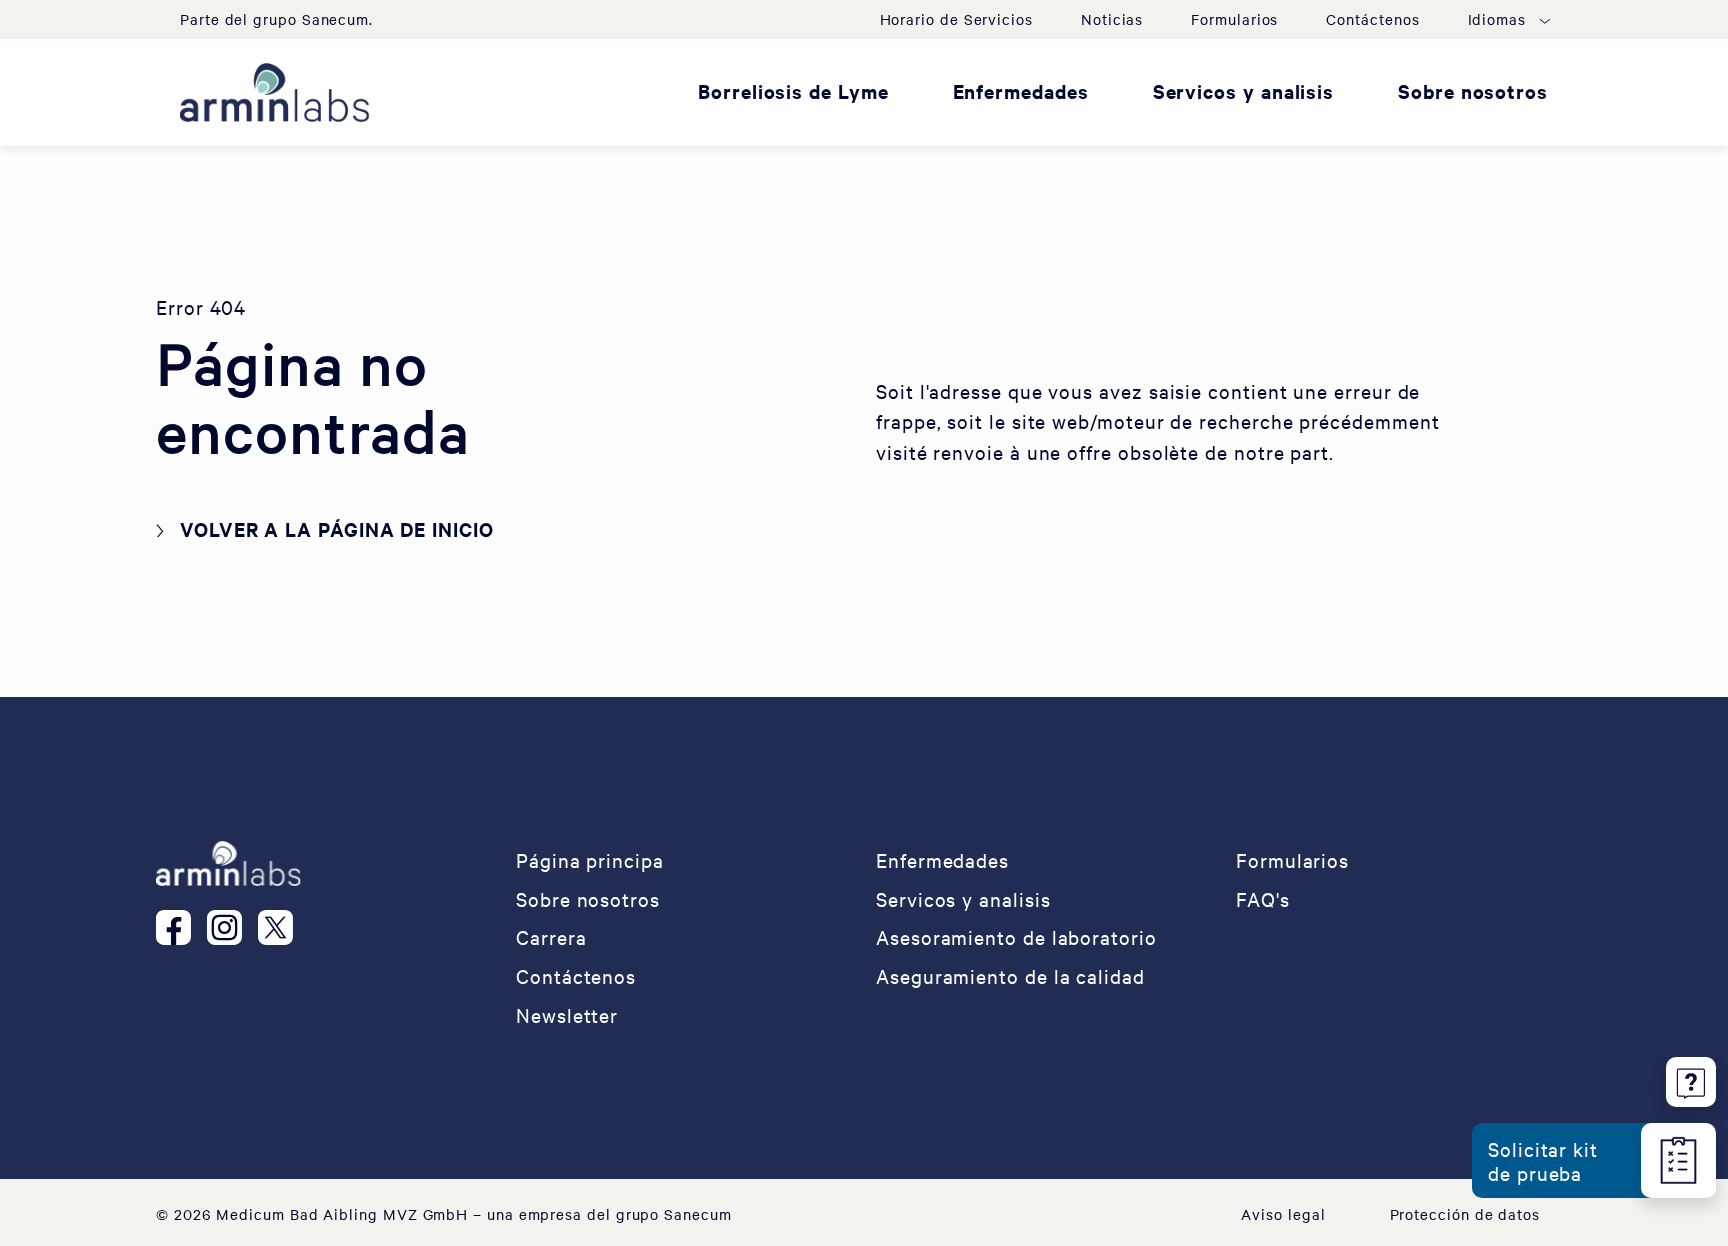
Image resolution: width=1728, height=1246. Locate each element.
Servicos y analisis (1243, 91)
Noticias (1112, 19)
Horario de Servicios (956, 19)
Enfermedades (1021, 91)
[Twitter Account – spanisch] (283, 928)
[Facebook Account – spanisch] (181, 928)
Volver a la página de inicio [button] (337, 529)
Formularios (1234, 19)
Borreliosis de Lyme (793, 91)
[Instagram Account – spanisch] (232, 928)
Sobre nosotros (1473, 91)
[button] (1508, 19)
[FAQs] (1691, 1078)
